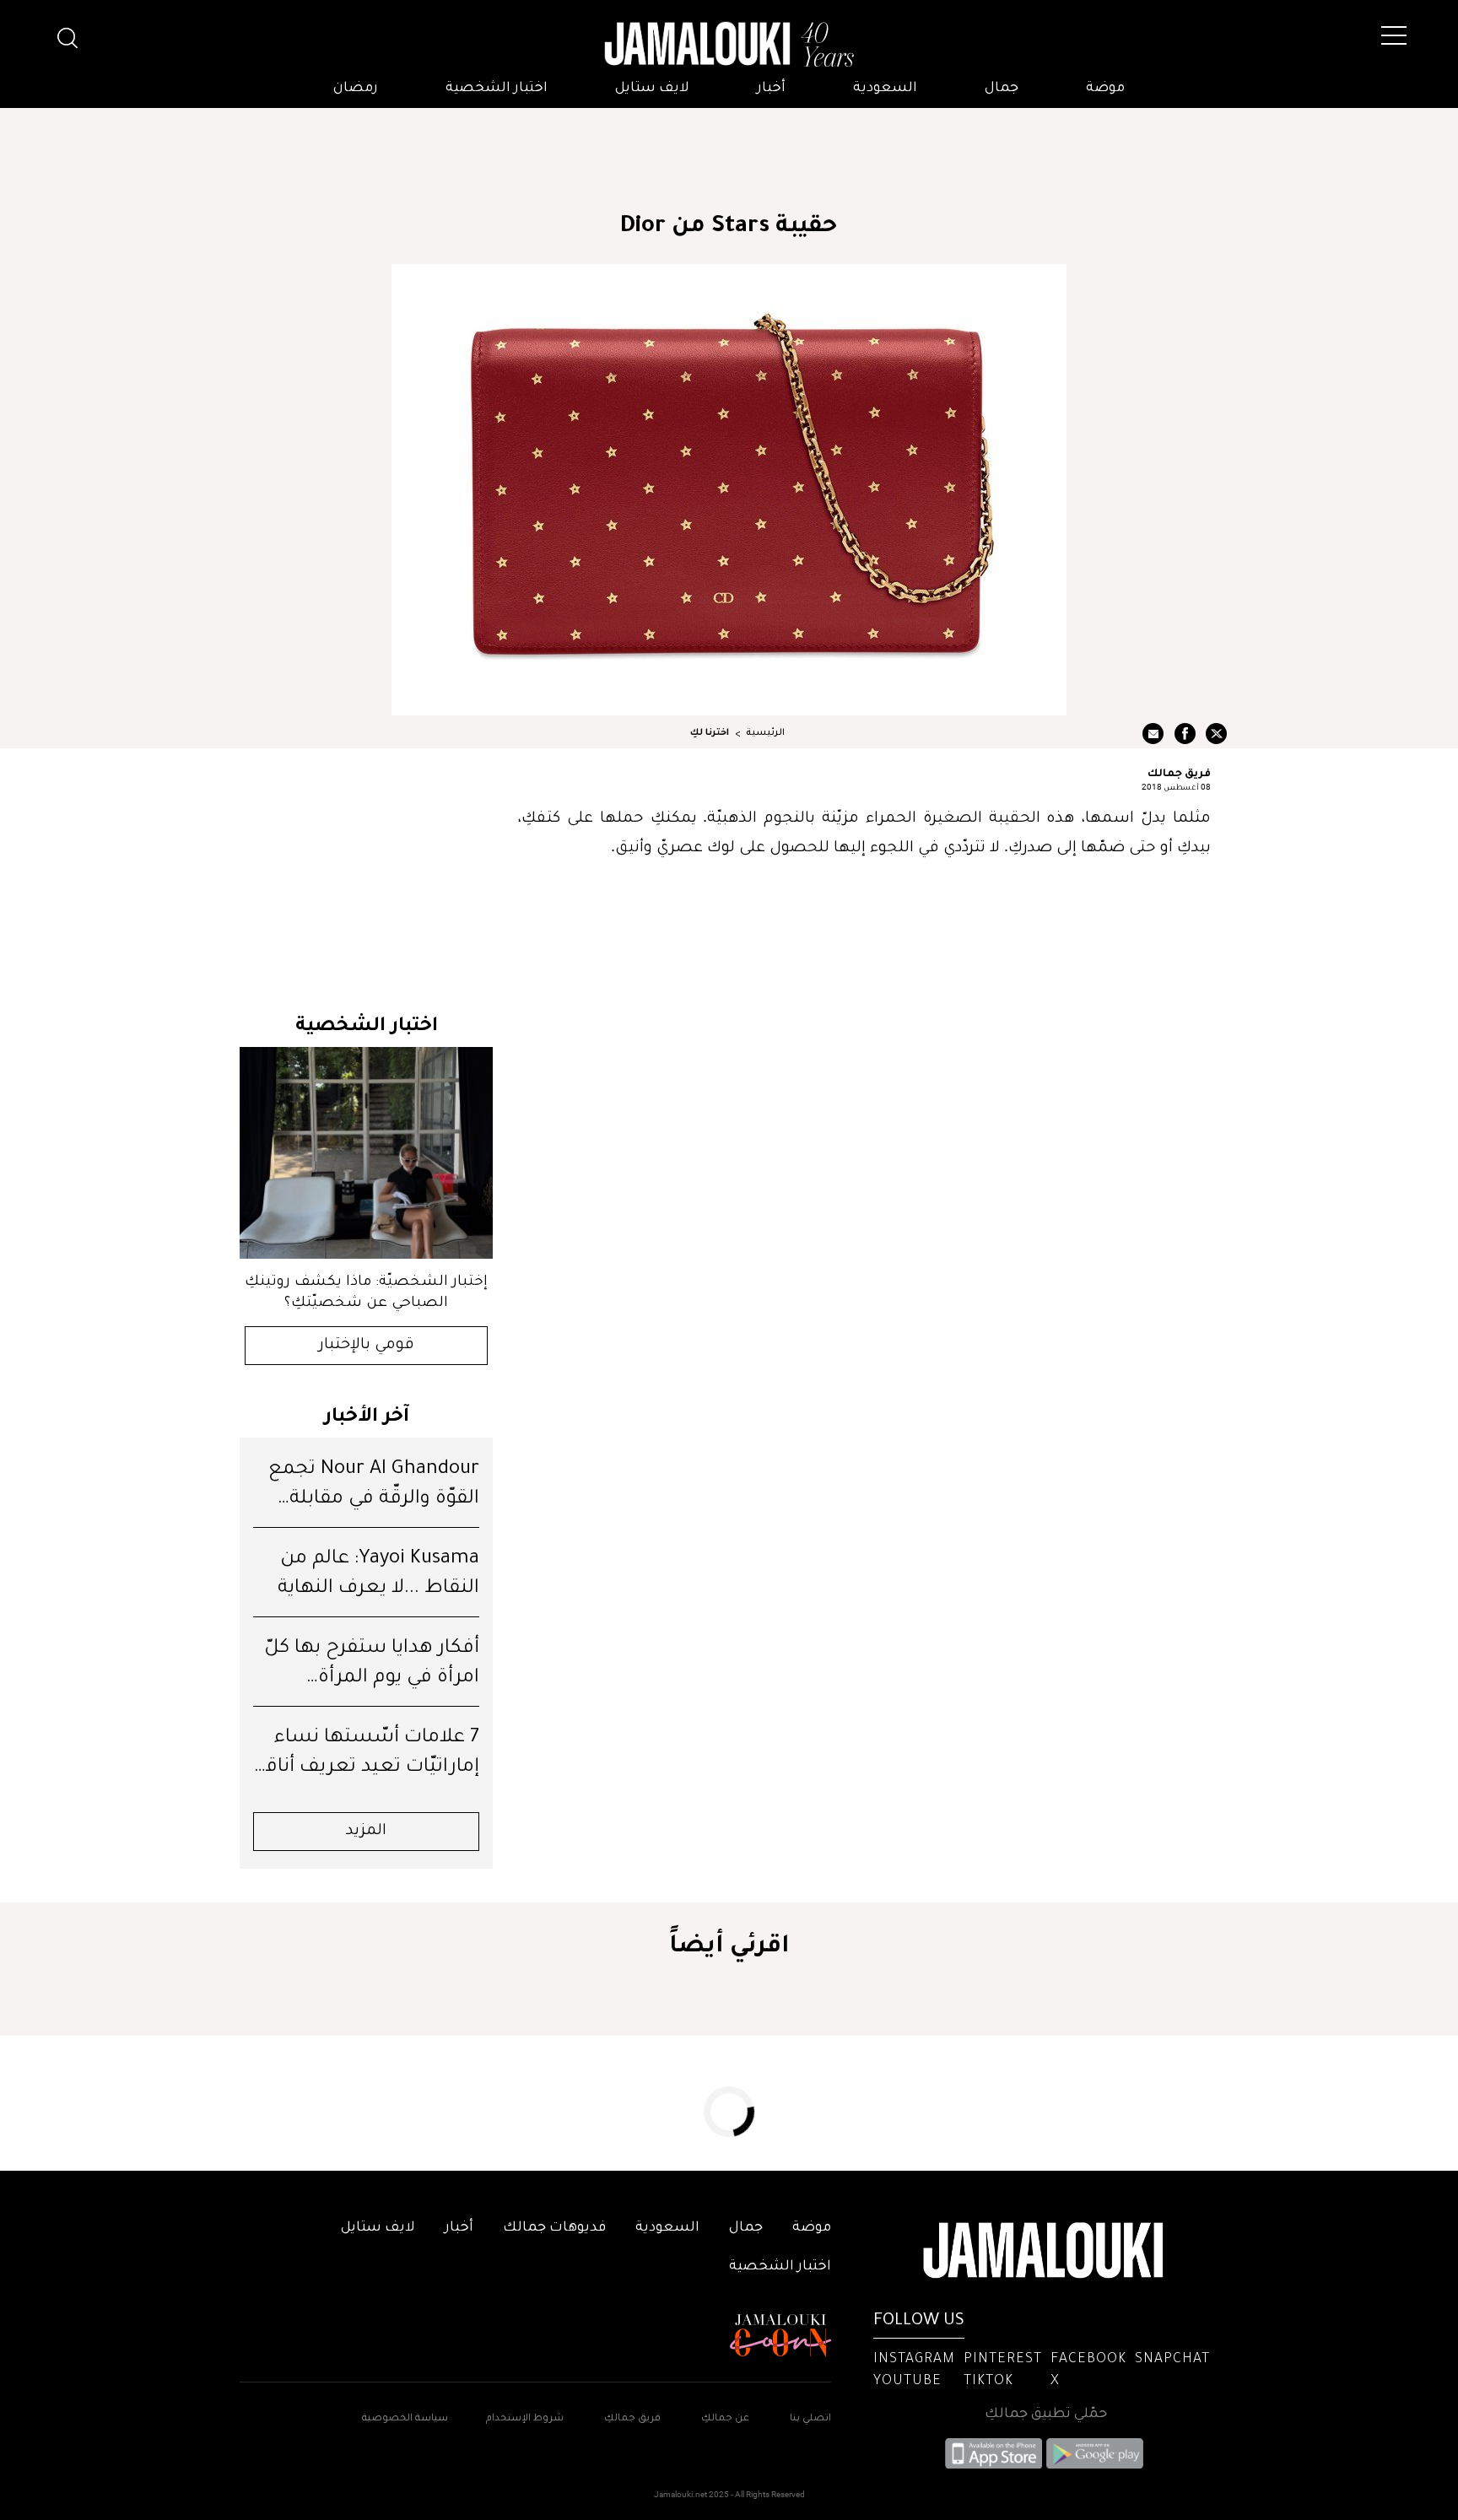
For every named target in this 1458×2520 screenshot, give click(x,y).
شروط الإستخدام (524, 2419)
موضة (1105, 89)
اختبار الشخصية (497, 89)
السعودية (885, 89)
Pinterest (1003, 2360)
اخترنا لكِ (710, 733)
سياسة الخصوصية (405, 2419)
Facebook (1088, 2360)
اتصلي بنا (810, 2419)
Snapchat (1172, 2360)
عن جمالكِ (725, 2419)
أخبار (771, 89)
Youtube (907, 2382)
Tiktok (988, 2382)
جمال (1002, 89)
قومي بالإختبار (367, 1346)
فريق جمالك (1179, 772)
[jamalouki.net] (729, 45)
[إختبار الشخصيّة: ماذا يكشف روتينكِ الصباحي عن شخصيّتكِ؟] (366, 1153)
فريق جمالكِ (632, 2419)
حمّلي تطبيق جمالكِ (1046, 2415)
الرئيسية (765, 733)
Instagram (914, 2360)
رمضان (356, 89)
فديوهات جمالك (554, 2228)
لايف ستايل (652, 89)
